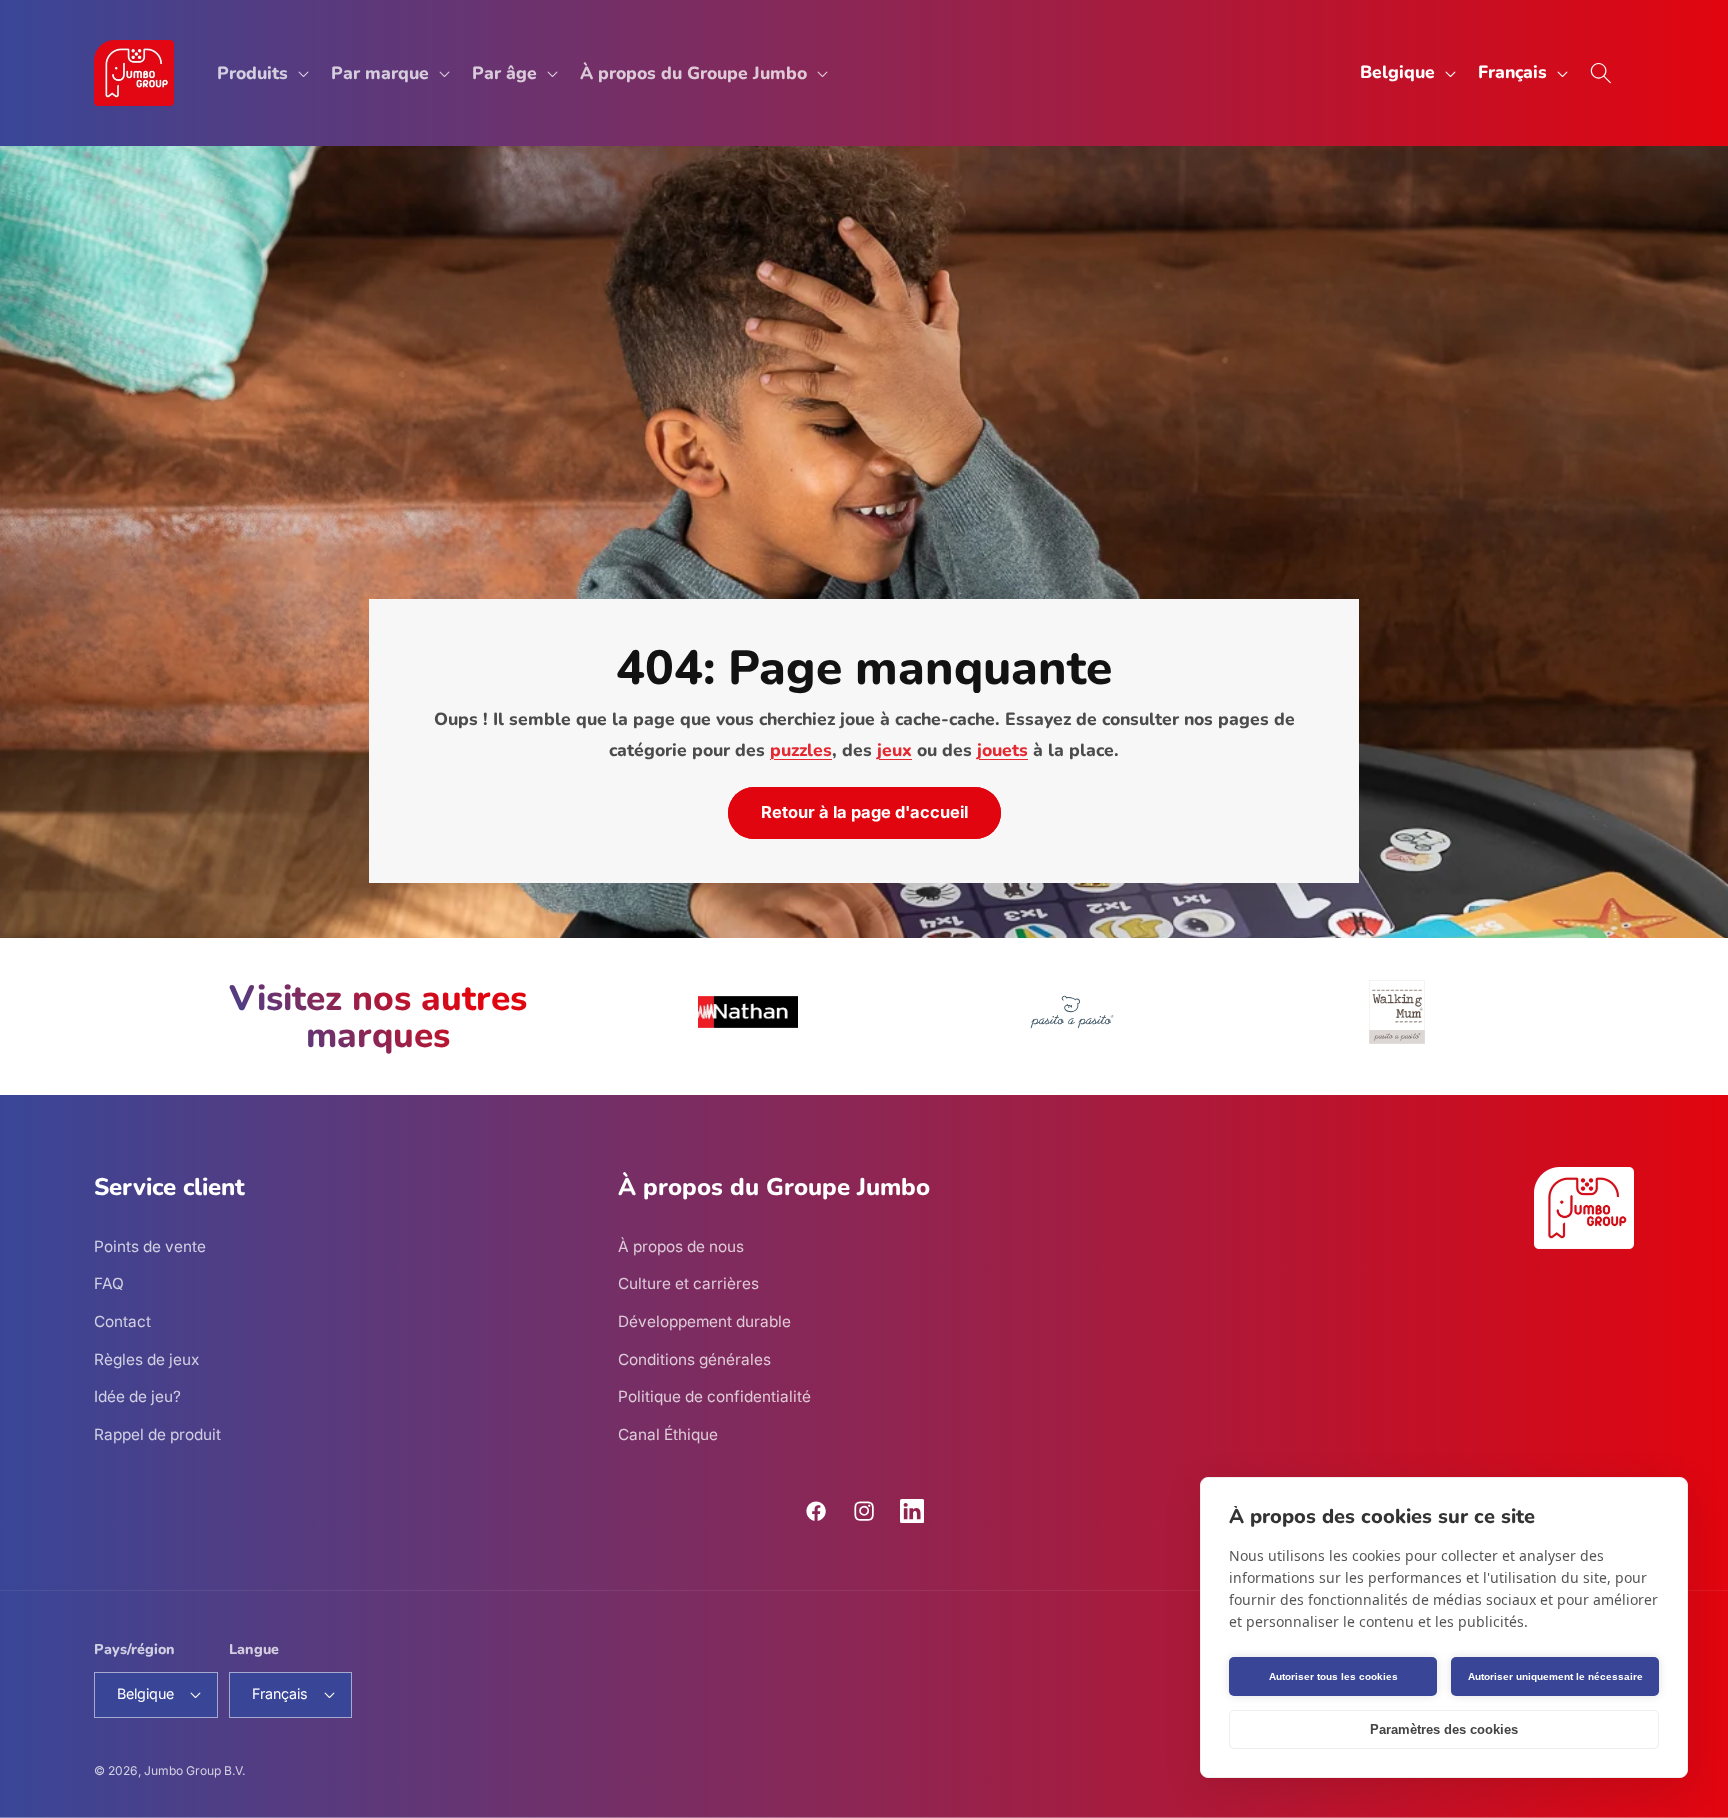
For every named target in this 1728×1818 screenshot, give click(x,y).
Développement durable (704, 1321)
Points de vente (150, 1246)
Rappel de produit (157, 1434)
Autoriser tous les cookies (1333, 1676)
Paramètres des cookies (1444, 1729)
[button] (261, 73)
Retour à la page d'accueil (864, 813)
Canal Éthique (668, 1434)
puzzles (801, 750)
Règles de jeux (146, 1359)
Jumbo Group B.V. (194, 1770)
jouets (1002, 750)
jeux (894, 750)
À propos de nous (681, 1246)
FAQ (109, 1283)
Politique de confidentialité (714, 1396)
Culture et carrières (688, 1283)
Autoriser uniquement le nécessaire (1555, 1676)
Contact (122, 1321)
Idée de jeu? (137, 1396)
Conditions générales (694, 1359)
